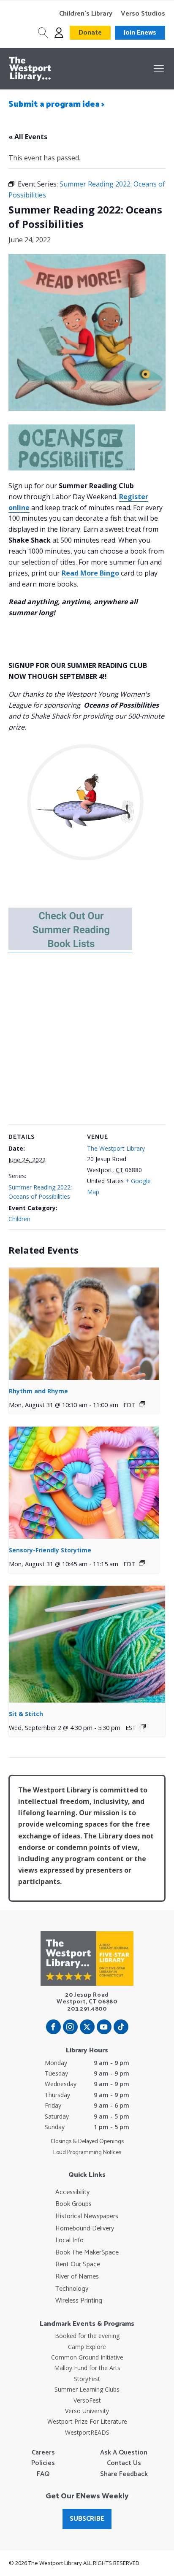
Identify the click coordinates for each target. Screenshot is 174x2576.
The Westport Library (116, 1148)
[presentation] (84, 1324)
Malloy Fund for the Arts (87, 2368)
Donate (90, 33)
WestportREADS (87, 2432)
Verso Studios (143, 14)
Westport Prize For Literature (87, 2421)
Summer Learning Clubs (87, 2389)
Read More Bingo (90, 573)
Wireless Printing (79, 2301)
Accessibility (72, 2192)
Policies (43, 2463)
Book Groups (73, 2204)
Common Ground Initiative (87, 2357)
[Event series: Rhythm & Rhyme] (142, 1404)
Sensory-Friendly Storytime (50, 1550)
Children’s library (86, 14)
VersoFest (87, 2400)
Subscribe (87, 2519)
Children (19, 1219)
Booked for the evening (87, 2336)
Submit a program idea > (57, 104)
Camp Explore (87, 2347)
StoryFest (87, 2379)
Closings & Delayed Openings (87, 2142)
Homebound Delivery (85, 2229)
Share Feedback (124, 2474)
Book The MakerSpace (87, 2253)
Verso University (87, 2411)
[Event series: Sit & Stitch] (143, 1727)
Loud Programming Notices (87, 2153)
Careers (43, 2453)
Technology (72, 2289)
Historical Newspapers (87, 2216)
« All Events (28, 137)
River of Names (77, 2277)
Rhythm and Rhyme (38, 1391)
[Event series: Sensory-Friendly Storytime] (142, 1563)
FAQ (43, 2474)
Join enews (140, 33)
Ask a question (124, 2453)
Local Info (69, 2241)
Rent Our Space (78, 2265)
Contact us (124, 2463)
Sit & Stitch (26, 1714)
